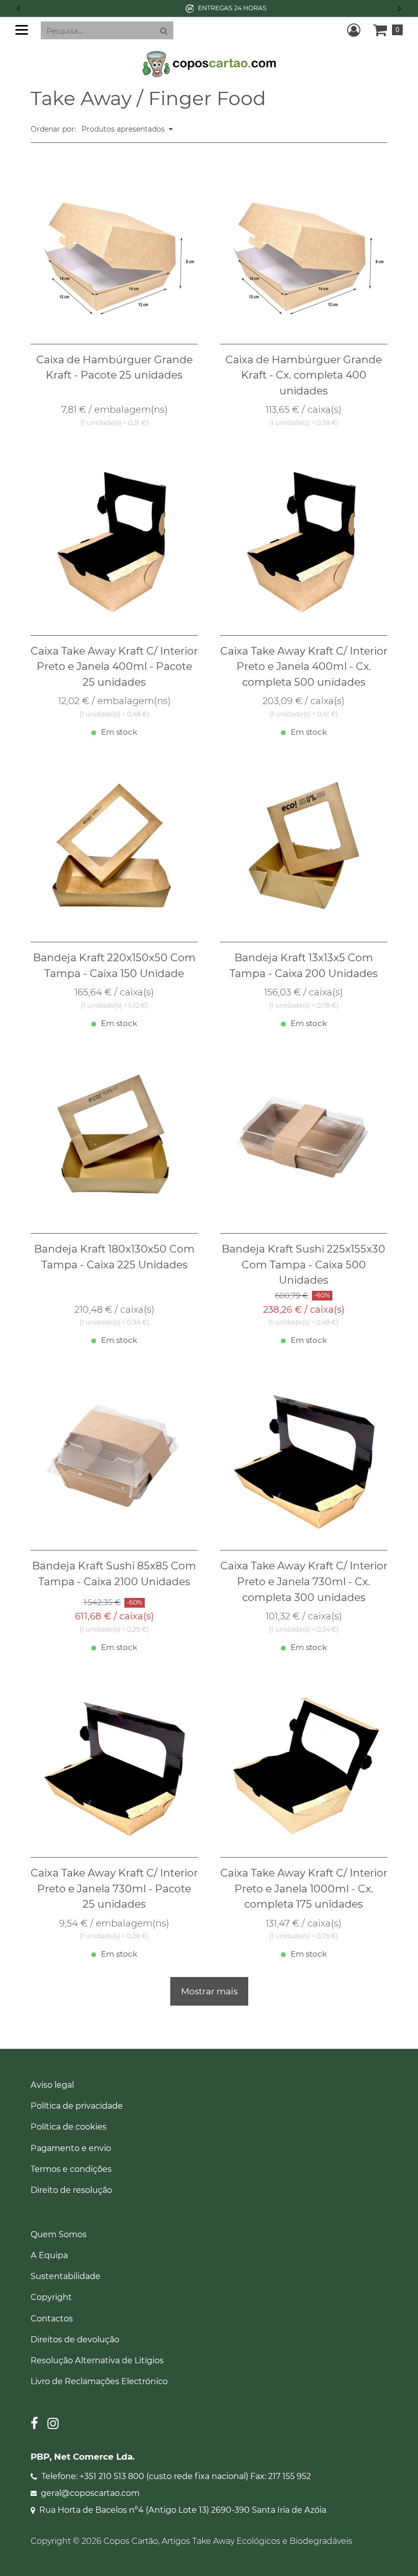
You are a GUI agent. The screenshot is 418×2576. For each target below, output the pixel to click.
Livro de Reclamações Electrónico (99, 2381)
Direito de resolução (71, 2190)
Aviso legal (52, 2085)
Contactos (52, 2318)
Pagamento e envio (71, 2148)
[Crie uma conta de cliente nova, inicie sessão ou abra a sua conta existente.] (354, 30)
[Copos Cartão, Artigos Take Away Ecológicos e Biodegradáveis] (209, 63)
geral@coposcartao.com (90, 2493)
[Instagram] (53, 2425)
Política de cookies (69, 2127)
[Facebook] (34, 2425)
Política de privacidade (77, 2106)
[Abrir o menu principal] (22, 30)
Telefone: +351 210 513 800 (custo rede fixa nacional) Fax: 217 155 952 (176, 2476)
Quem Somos (59, 2234)
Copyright (51, 2297)
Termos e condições (71, 2169)
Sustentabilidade (66, 2276)
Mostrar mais (209, 1991)
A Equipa (49, 2255)
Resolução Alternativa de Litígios (97, 2360)
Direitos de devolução (75, 2339)
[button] (400, 8)
